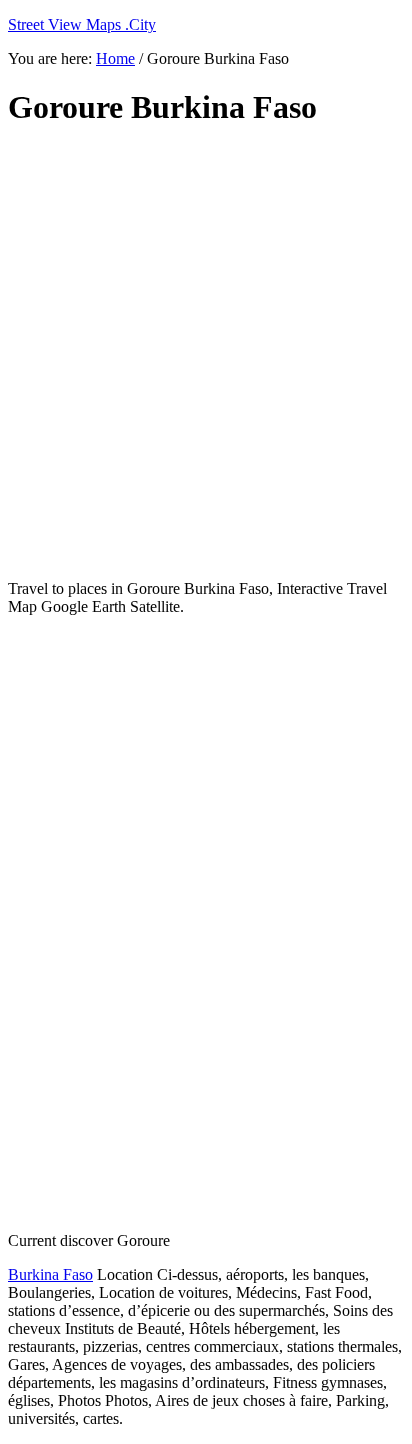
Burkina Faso (50, 1274)
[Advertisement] (206, 354)
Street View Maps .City (82, 24)
